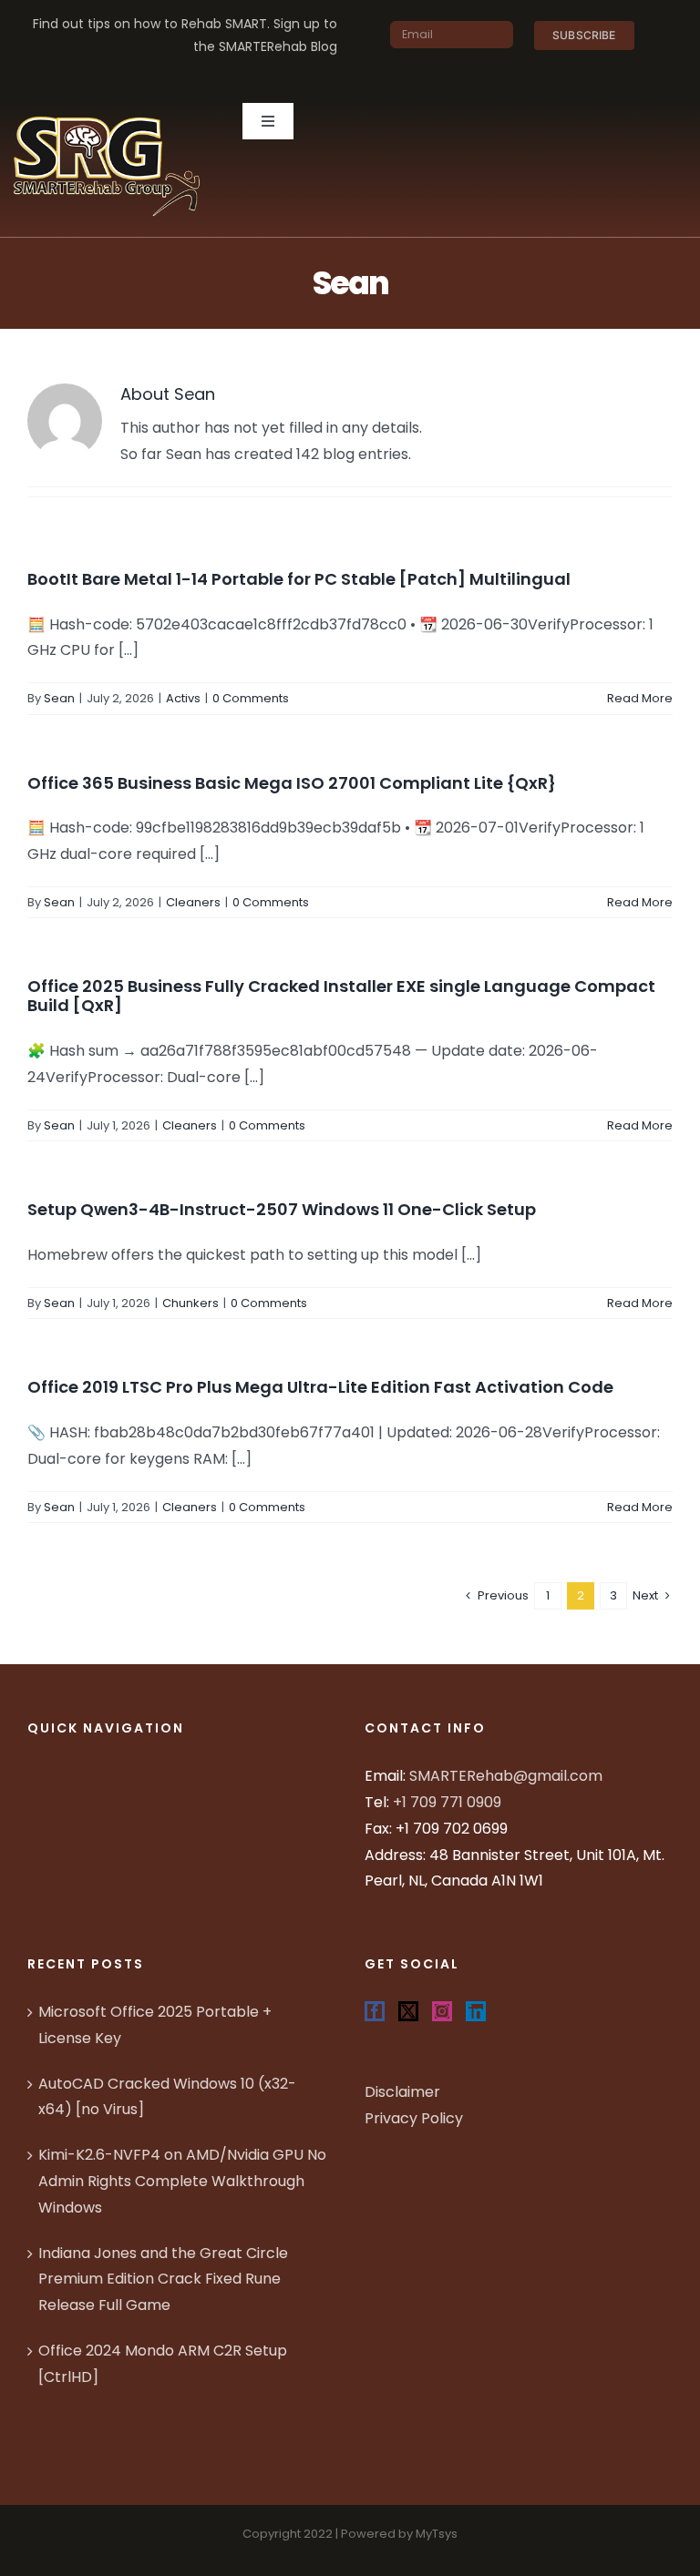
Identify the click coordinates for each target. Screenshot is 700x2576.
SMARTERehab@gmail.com (506, 1776)
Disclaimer (402, 2092)
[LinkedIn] (476, 2011)
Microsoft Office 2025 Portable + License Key (155, 2025)
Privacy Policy (414, 2118)
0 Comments (251, 698)
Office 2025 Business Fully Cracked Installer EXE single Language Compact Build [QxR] (341, 996)
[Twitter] (408, 2011)
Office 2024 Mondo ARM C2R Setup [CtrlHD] (163, 2364)
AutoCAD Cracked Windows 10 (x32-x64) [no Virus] (167, 2097)
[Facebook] (375, 2011)
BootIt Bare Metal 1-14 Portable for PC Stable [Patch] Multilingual (299, 579)
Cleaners (193, 902)
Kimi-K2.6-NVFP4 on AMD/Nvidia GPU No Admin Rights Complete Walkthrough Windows (182, 2181)
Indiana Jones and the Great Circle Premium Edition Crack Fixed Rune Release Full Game (163, 2280)
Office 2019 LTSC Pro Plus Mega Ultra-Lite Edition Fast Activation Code (320, 1387)
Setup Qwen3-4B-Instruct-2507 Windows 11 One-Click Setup (282, 1209)
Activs (183, 698)
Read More (640, 698)
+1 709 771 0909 (447, 1802)
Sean (59, 698)
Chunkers (190, 1303)
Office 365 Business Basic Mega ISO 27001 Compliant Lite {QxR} (292, 783)
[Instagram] (442, 2011)
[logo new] (108, 110)
